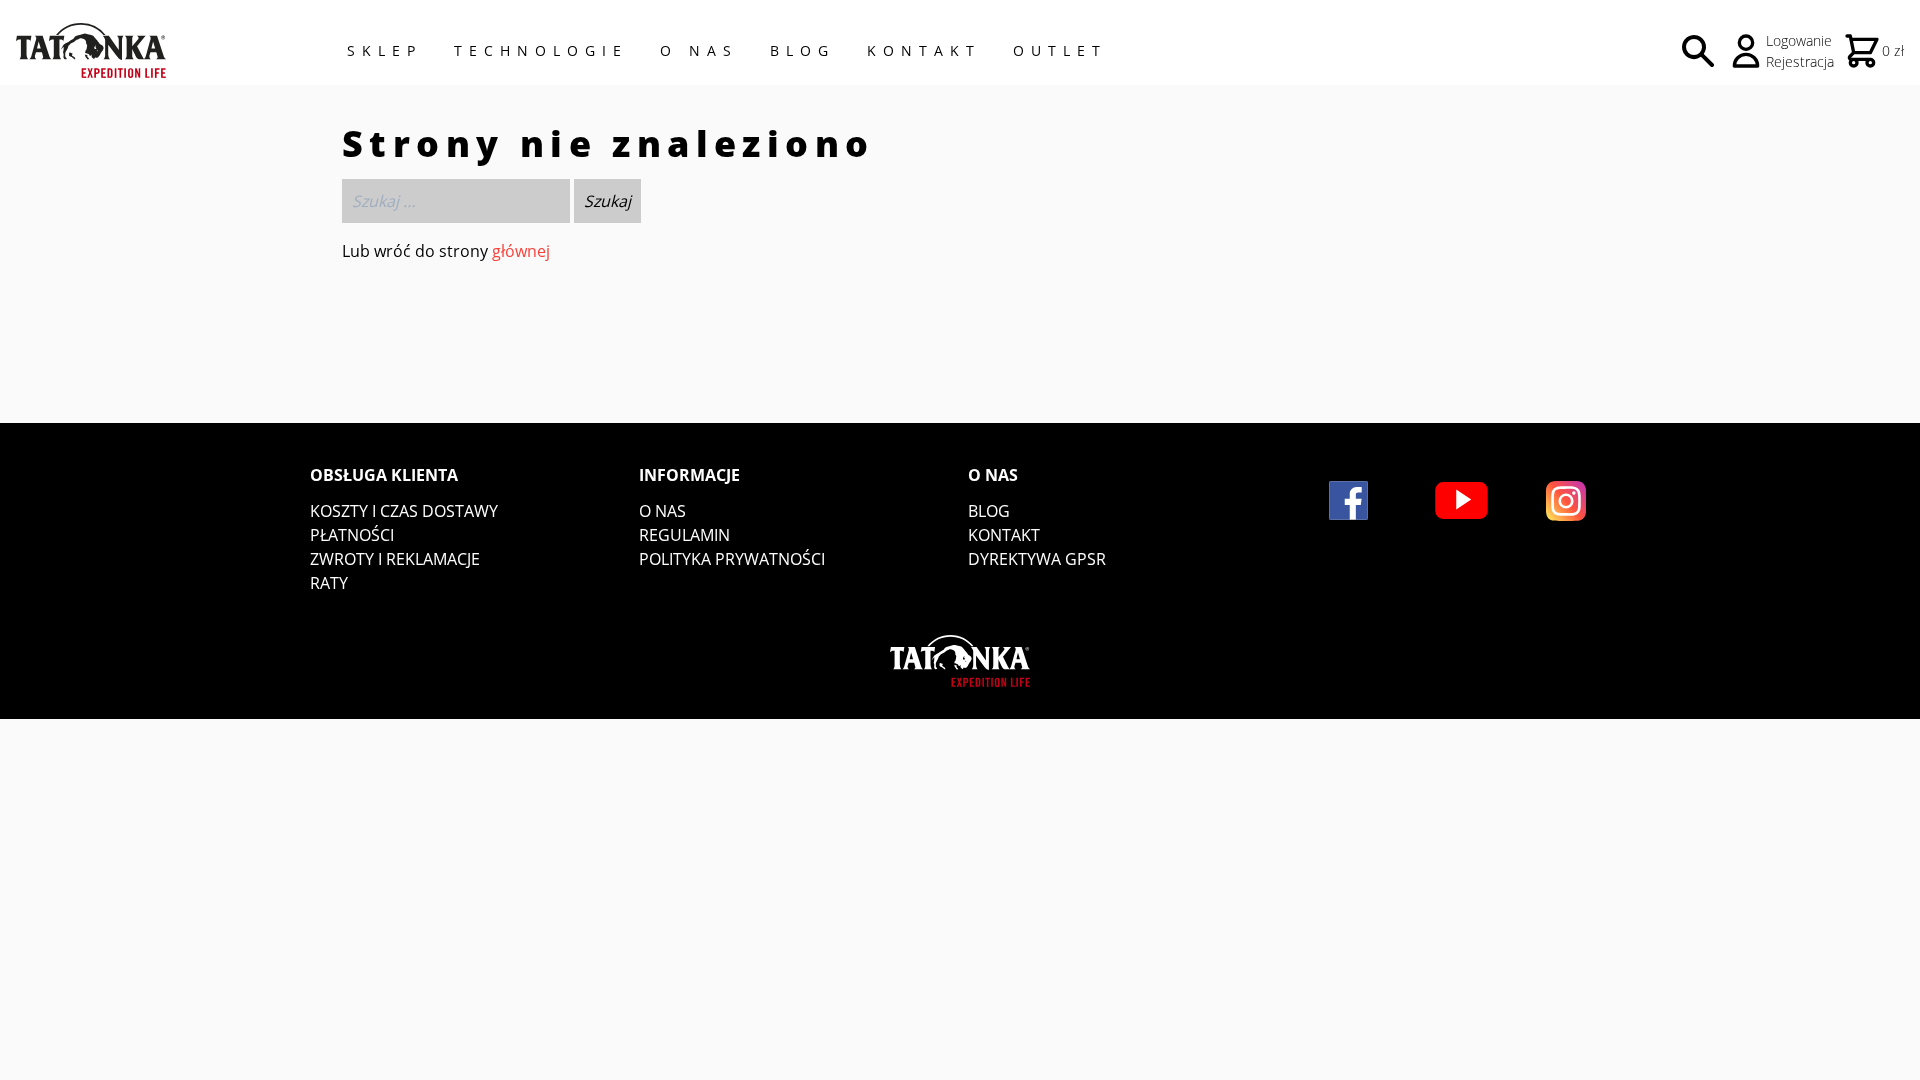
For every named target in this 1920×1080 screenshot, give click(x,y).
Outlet (1060, 50)
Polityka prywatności (732, 559)
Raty (329, 583)
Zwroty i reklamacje (395, 559)
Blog (802, 50)
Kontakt (924, 50)
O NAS (699, 50)
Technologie (541, 50)
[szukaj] (1698, 51)
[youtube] (1461, 500)
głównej (521, 251)
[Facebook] (1348, 500)
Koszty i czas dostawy (404, 511)
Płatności (352, 535)
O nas (662, 511)
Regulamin (684, 535)
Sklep (384, 50)
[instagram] (1566, 501)
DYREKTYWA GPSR (1037, 559)
